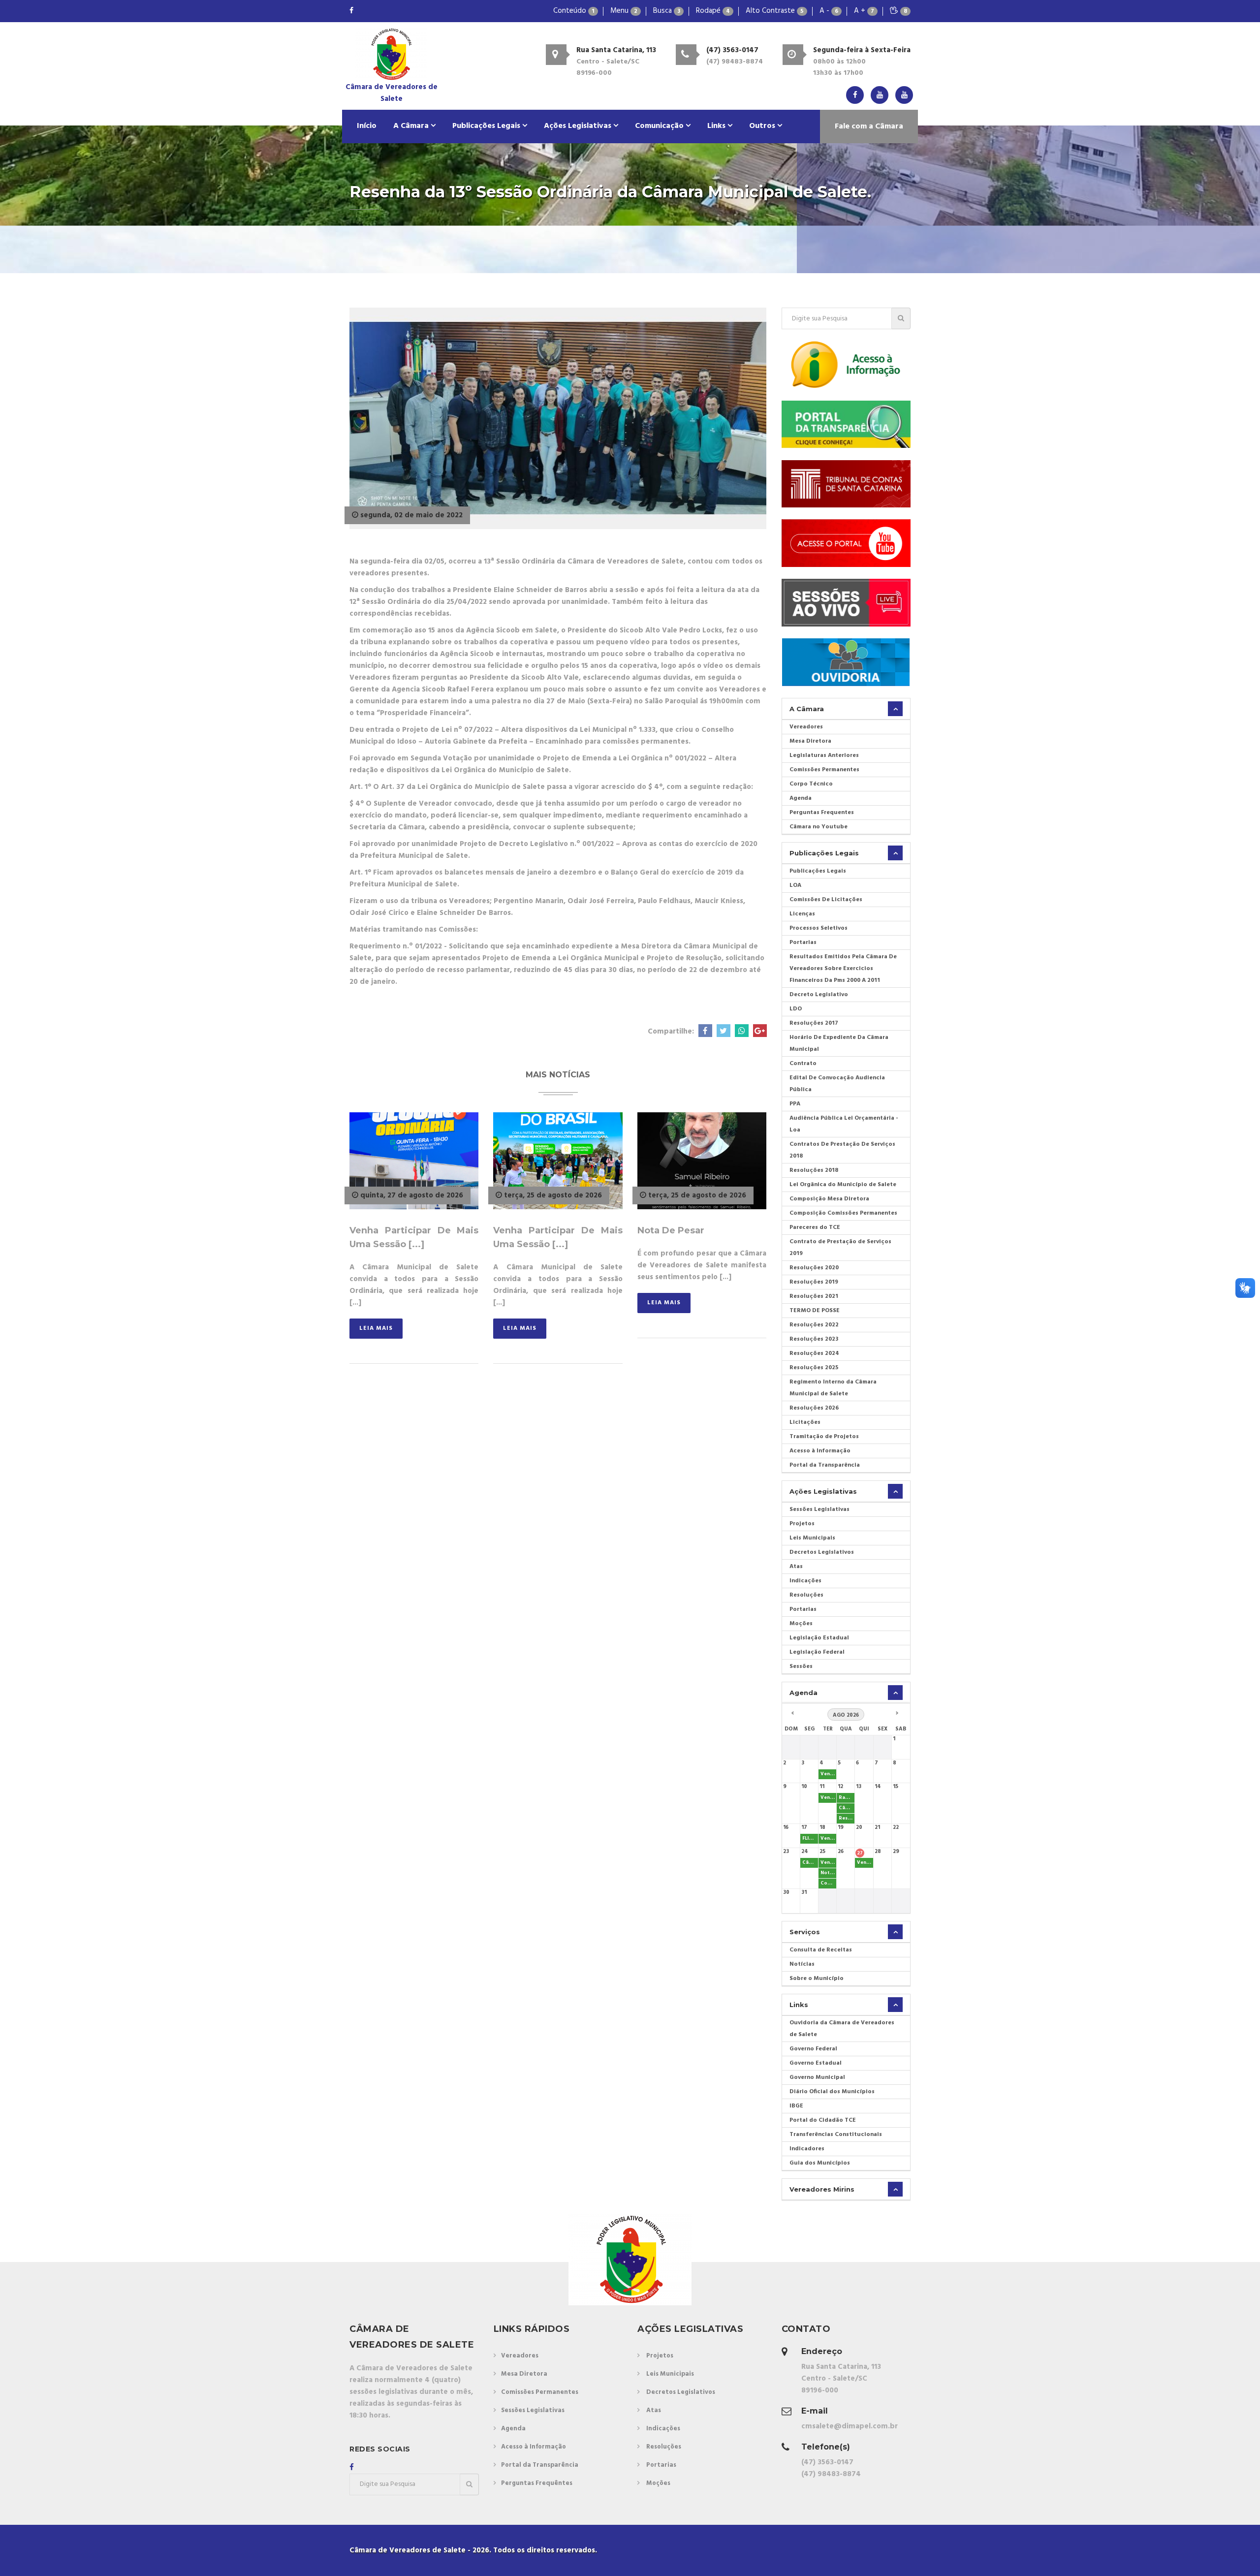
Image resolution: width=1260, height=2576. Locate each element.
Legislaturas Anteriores (824, 755)
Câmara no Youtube (819, 827)
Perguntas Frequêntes (537, 2483)
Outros (763, 126)
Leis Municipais (812, 1538)
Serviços (805, 1932)
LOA (795, 885)
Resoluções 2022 (814, 1325)
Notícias (802, 1964)
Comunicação (660, 126)
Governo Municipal (817, 2077)
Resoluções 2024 (814, 1353)
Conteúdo (574, 11)
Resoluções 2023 (814, 1339)
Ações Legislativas (579, 126)
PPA (795, 1104)
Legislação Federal (817, 1652)
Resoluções (806, 1595)
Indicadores (807, 2149)
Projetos (802, 1524)
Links (717, 126)
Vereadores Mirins (822, 2189)
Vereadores (806, 727)
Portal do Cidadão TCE (823, 2120)
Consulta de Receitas (821, 1950)
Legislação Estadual (819, 1638)
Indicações (805, 1581)
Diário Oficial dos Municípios (832, 2092)
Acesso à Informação (820, 1451)
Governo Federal (813, 2049)
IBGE (796, 2106)
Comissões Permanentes (824, 770)
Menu (624, 11)
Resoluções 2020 (814, 1268)
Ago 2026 (846, 1715)
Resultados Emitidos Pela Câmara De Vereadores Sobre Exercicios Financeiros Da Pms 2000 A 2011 (843, 969)
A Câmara (412, 126)
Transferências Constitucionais (836, 2135)
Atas (796, 1567)
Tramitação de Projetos (824, 1437)
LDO (796, 1009)
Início (367, 126)
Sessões (801, 1666)
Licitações (805, 1422)
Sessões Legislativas (819, 1509)
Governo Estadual (816, 2063)
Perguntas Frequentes (822, 813)
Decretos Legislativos (822, 1552)
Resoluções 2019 (814, 1282)
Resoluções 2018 (814, 1170)
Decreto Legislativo (819, 995)
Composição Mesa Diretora (829, 1199)
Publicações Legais (487, 126)
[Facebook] (351, 11)
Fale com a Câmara (869, 126)
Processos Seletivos (819, 928)
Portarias (803, 942)
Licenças (802, 914)
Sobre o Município (817, 1979)
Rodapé (713, 11)
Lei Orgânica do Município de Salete (843, 1185)
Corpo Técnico (811, 784)
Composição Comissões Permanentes (843, 1213)
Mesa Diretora (810, 741)
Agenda (801, 798)
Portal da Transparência (825, 1465)
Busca (667, 11)
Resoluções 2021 (814, 1296)
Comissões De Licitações (826, 900)
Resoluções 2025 (814, 1368)
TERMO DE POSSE (815, 1311)
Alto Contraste (775, 11)
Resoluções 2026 (814, 1408)
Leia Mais (376, 1328)
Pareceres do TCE (815, 1227)
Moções (801, 1624)
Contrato (803, 1064)
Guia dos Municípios (820, 2163)
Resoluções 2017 (814, 1023)
